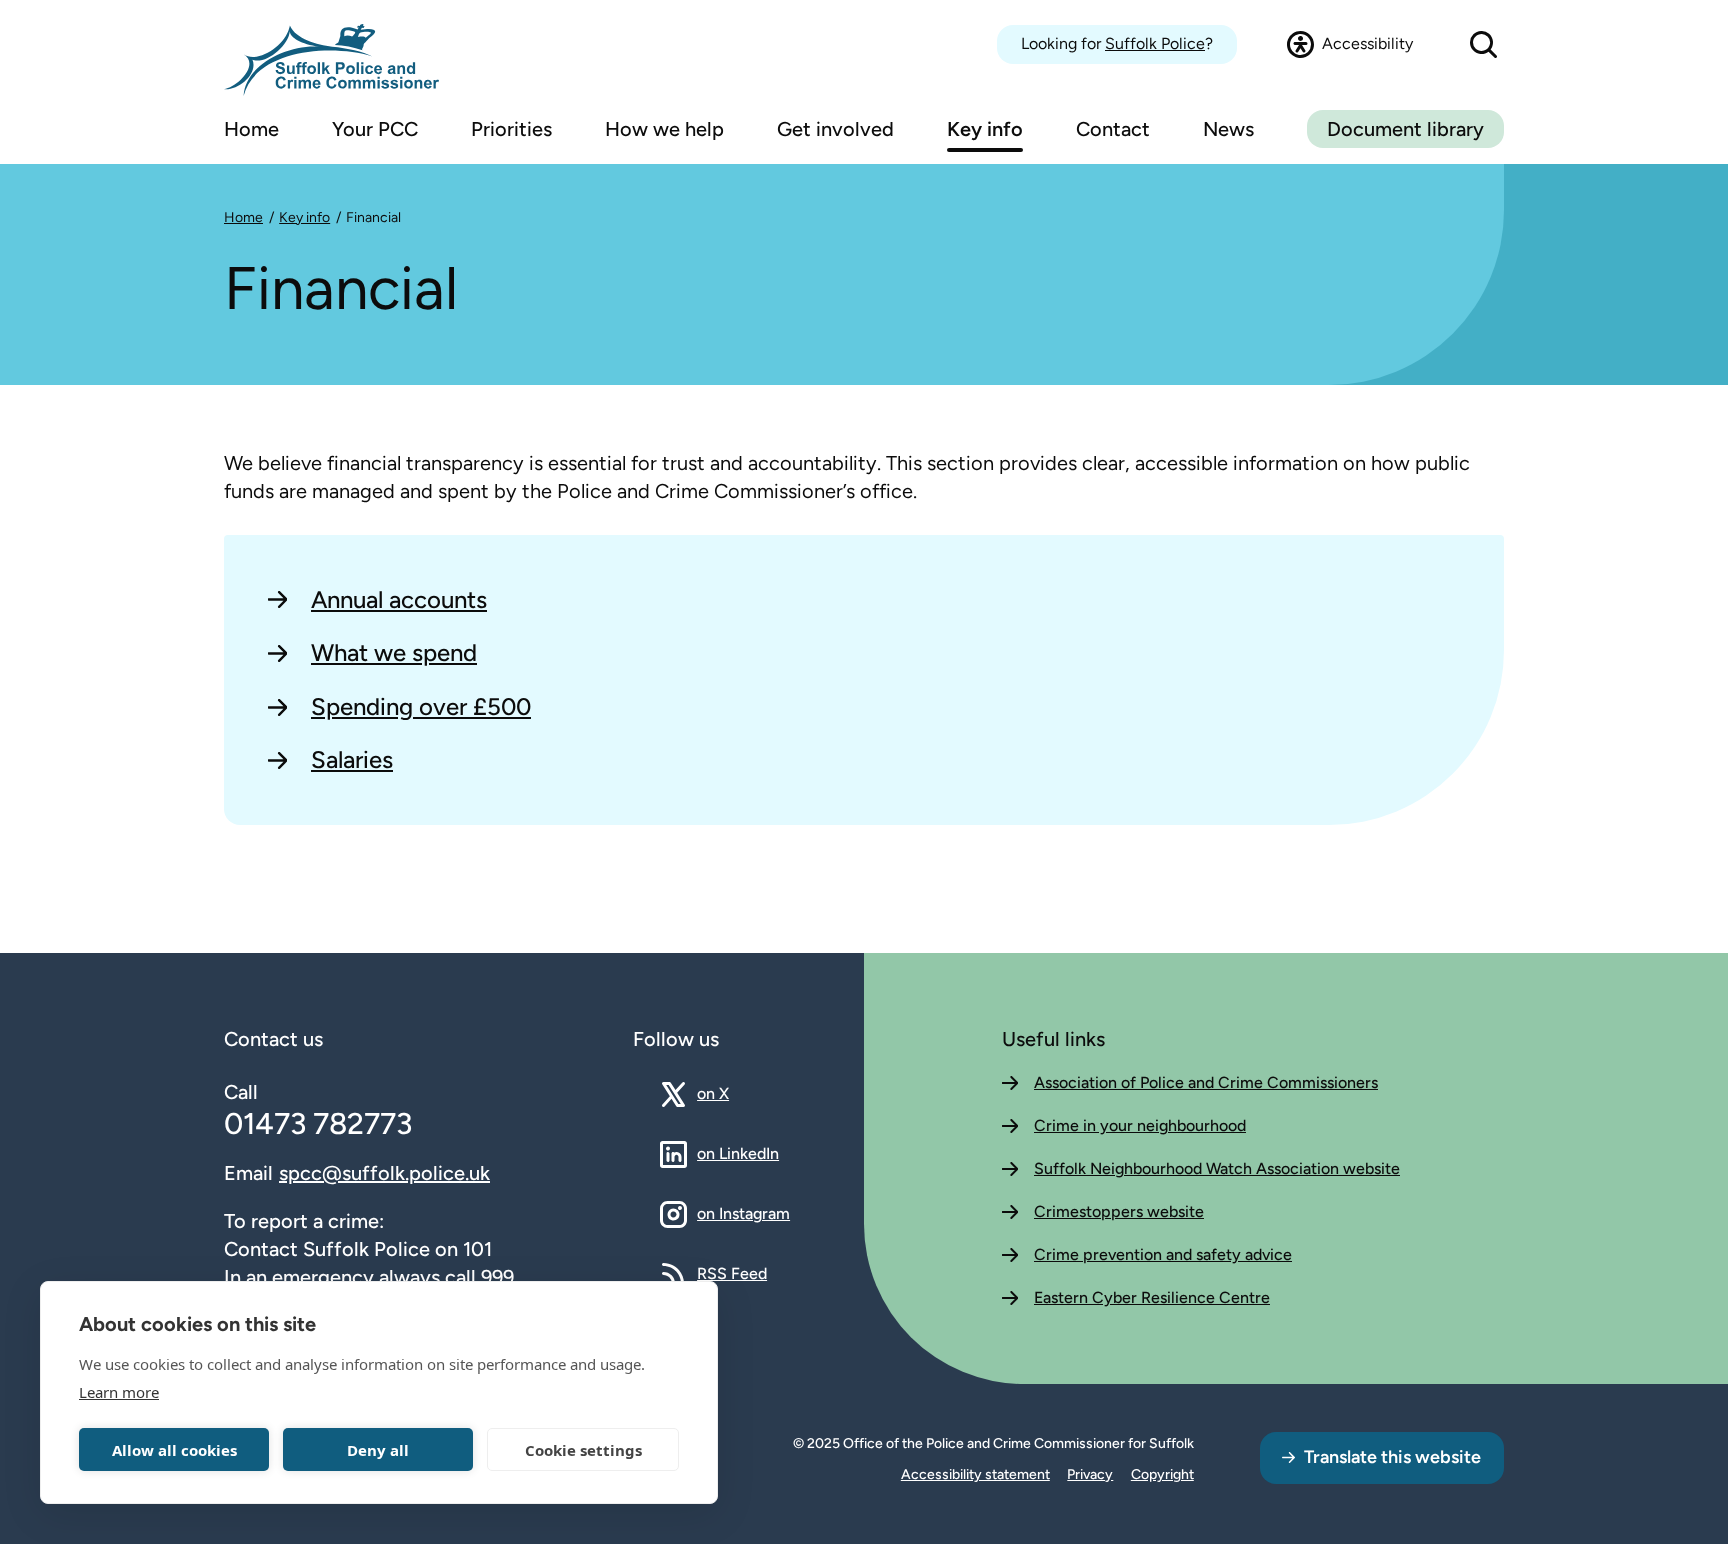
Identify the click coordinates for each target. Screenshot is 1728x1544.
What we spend (394, 652)
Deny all (378, 1450)
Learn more (119, 1392)
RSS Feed (732, 1273)
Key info (304, 217)
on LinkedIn (738, 1153)
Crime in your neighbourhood (1140, 1125)
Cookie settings (583, 1450)
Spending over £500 (421, 706)
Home (243, 217)
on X (730, 1093)
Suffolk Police (1155, 43)
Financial (373, 217)
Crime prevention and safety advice (1163, 1254)
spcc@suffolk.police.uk (384, 1173)
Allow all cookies (174, 1450)
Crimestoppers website (1119, 1211)
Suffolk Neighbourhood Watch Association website (1217, 1168)
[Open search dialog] (1483, 44)
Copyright (1162, 1474)
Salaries (352, 759)
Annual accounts (399, 599)
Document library (1405, 129)
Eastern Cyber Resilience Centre (1152, 1297)
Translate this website (1392, 1457)
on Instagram (743, 1213)
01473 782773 (318, 1123)
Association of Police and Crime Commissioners (1206, 1082)
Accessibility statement (975, 1474)
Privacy (1090, 1474)
